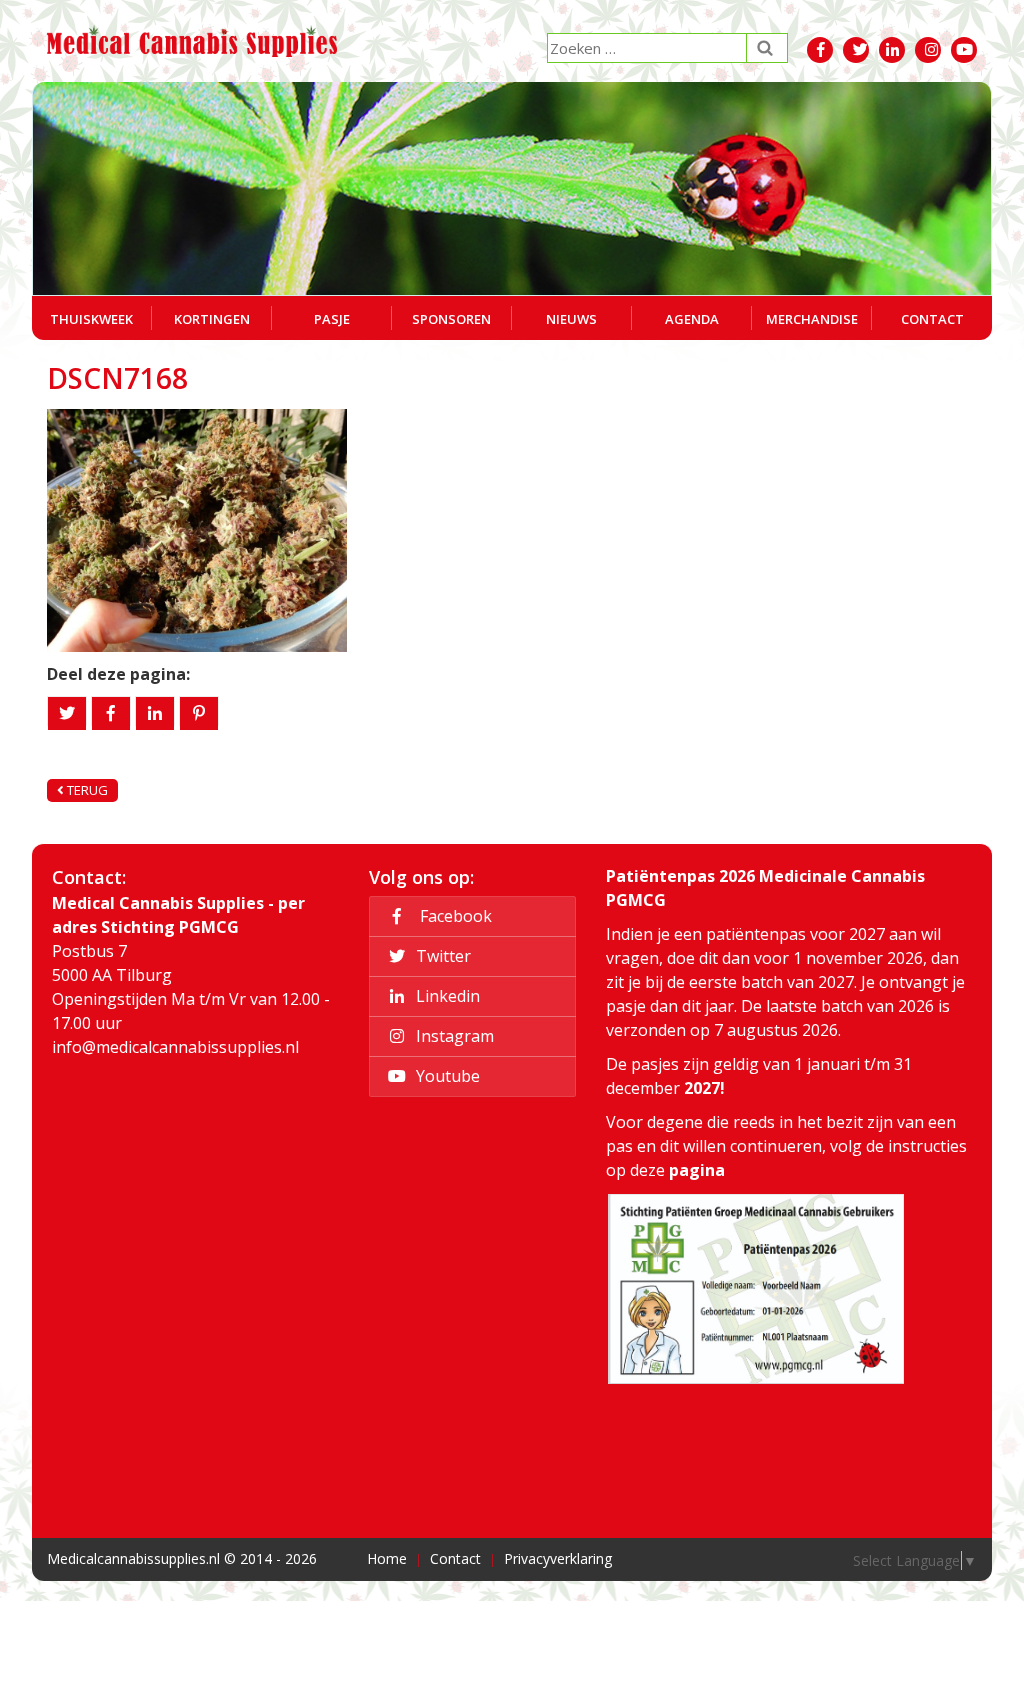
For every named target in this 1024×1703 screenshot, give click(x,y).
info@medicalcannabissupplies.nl (175, 1047)
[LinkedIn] (155, 713)
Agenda (692, 319)
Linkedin (446, 996)
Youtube (446, 1076)
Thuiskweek (91, 319)
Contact (932, 319)
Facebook (452, 916)
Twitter (441, 956)
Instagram (453, 1036)
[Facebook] (111, 713)
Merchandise (812, 319)
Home (387, 1558)
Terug (86, 790)
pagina (697, 1170)
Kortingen (212, 319)
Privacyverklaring (558, 1558)
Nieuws (571, 319)
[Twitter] (67, 713)
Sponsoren (451, 319)
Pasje (332, 319)
